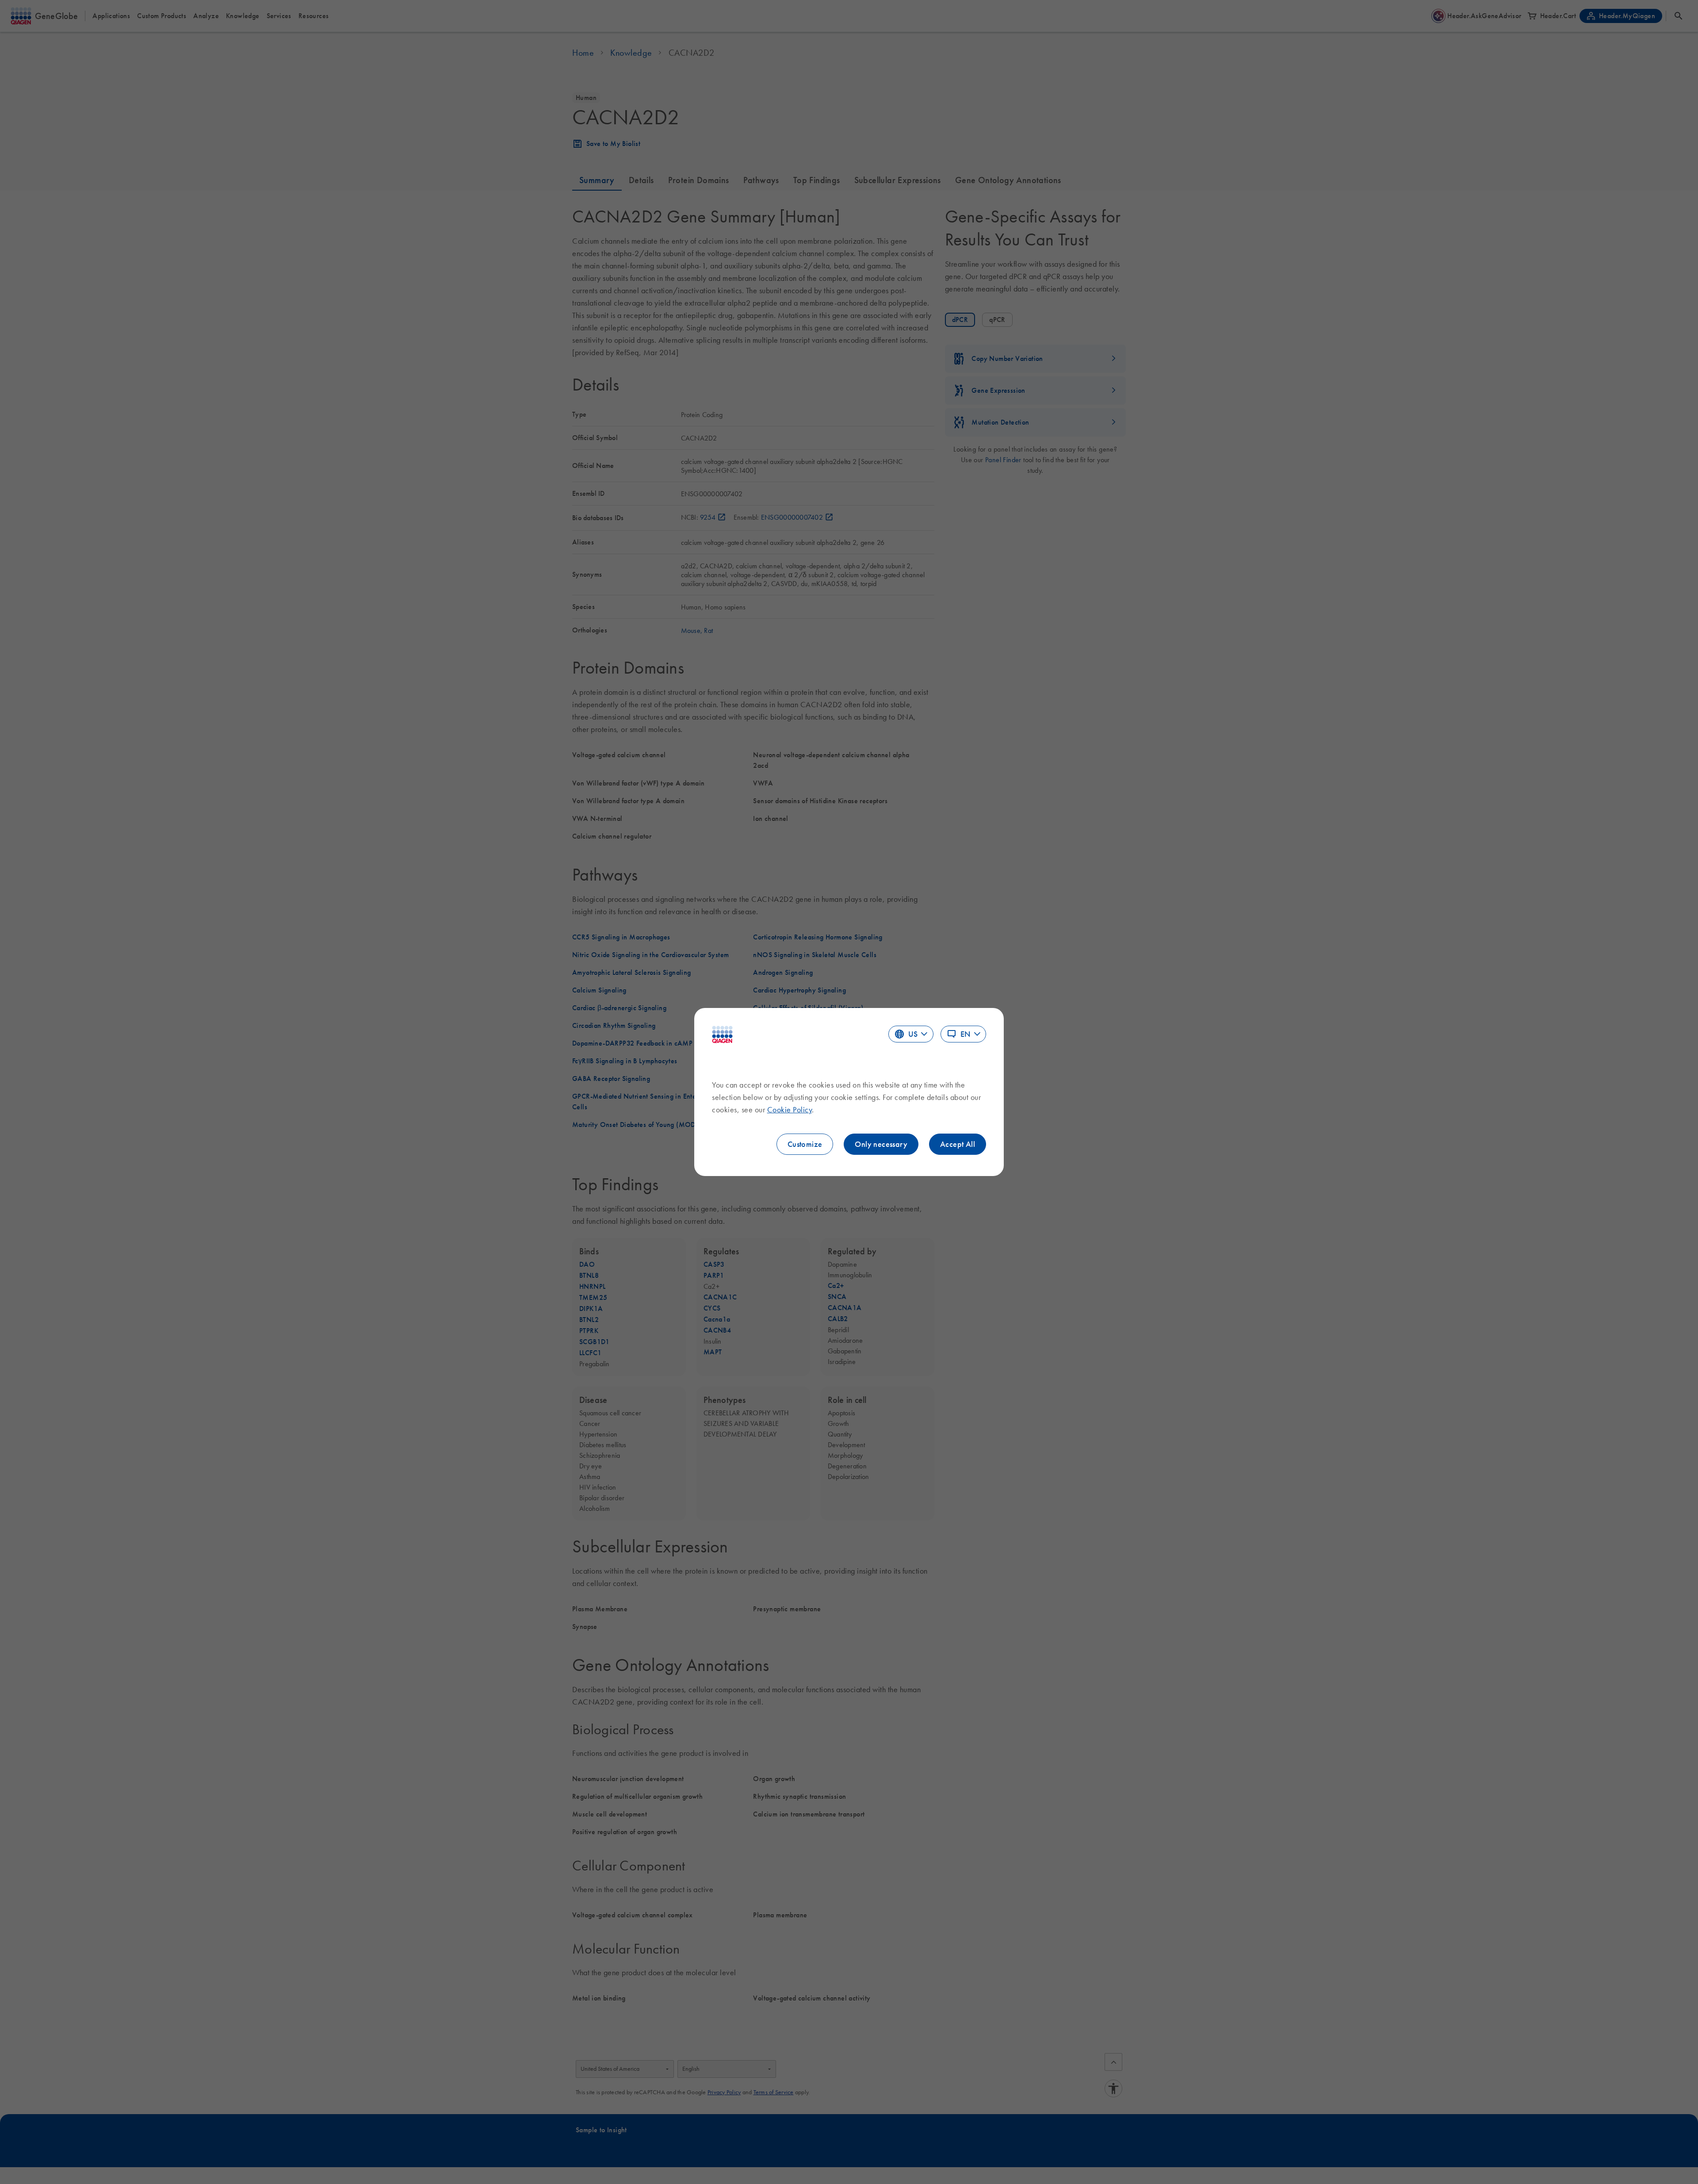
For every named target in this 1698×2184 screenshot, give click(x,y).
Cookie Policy (790, 1110)
